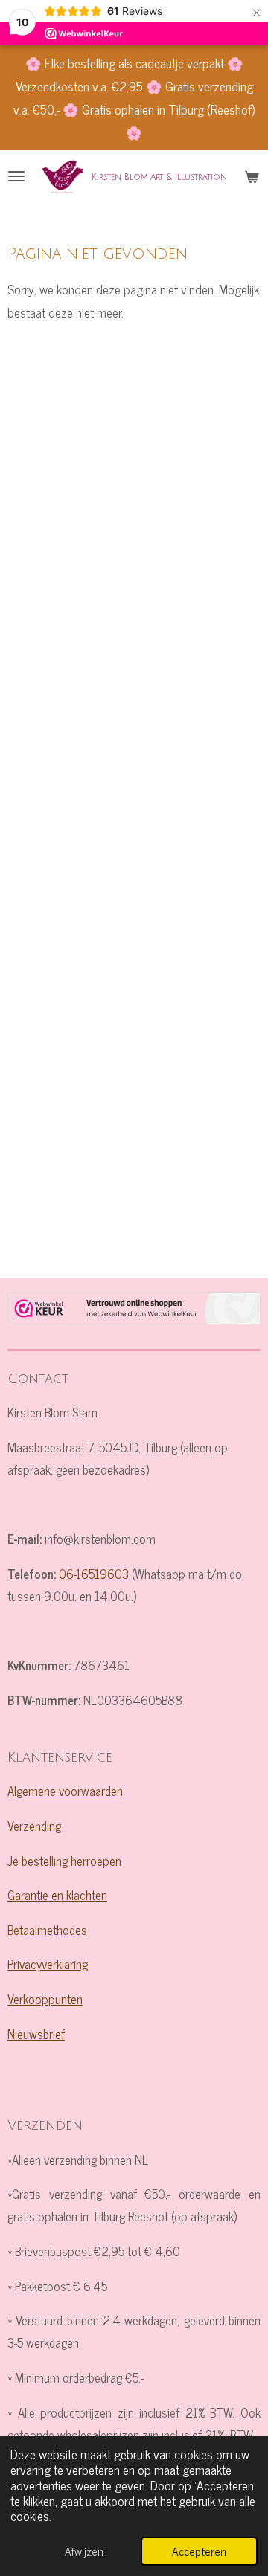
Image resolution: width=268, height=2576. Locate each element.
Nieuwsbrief (36, 2034)
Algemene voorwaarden (65, 1790)
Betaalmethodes (47, 1929)
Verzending (34, 1825)
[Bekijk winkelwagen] (252, 176)
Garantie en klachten (57, 1894)
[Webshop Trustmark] (134, 1312)
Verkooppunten (45, 1999)
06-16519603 (94, 1573)
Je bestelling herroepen (64, 1860)
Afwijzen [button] (84, 2551)
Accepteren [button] (199, 2551)
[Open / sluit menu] (16, 176)
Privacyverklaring (48, 1964)
